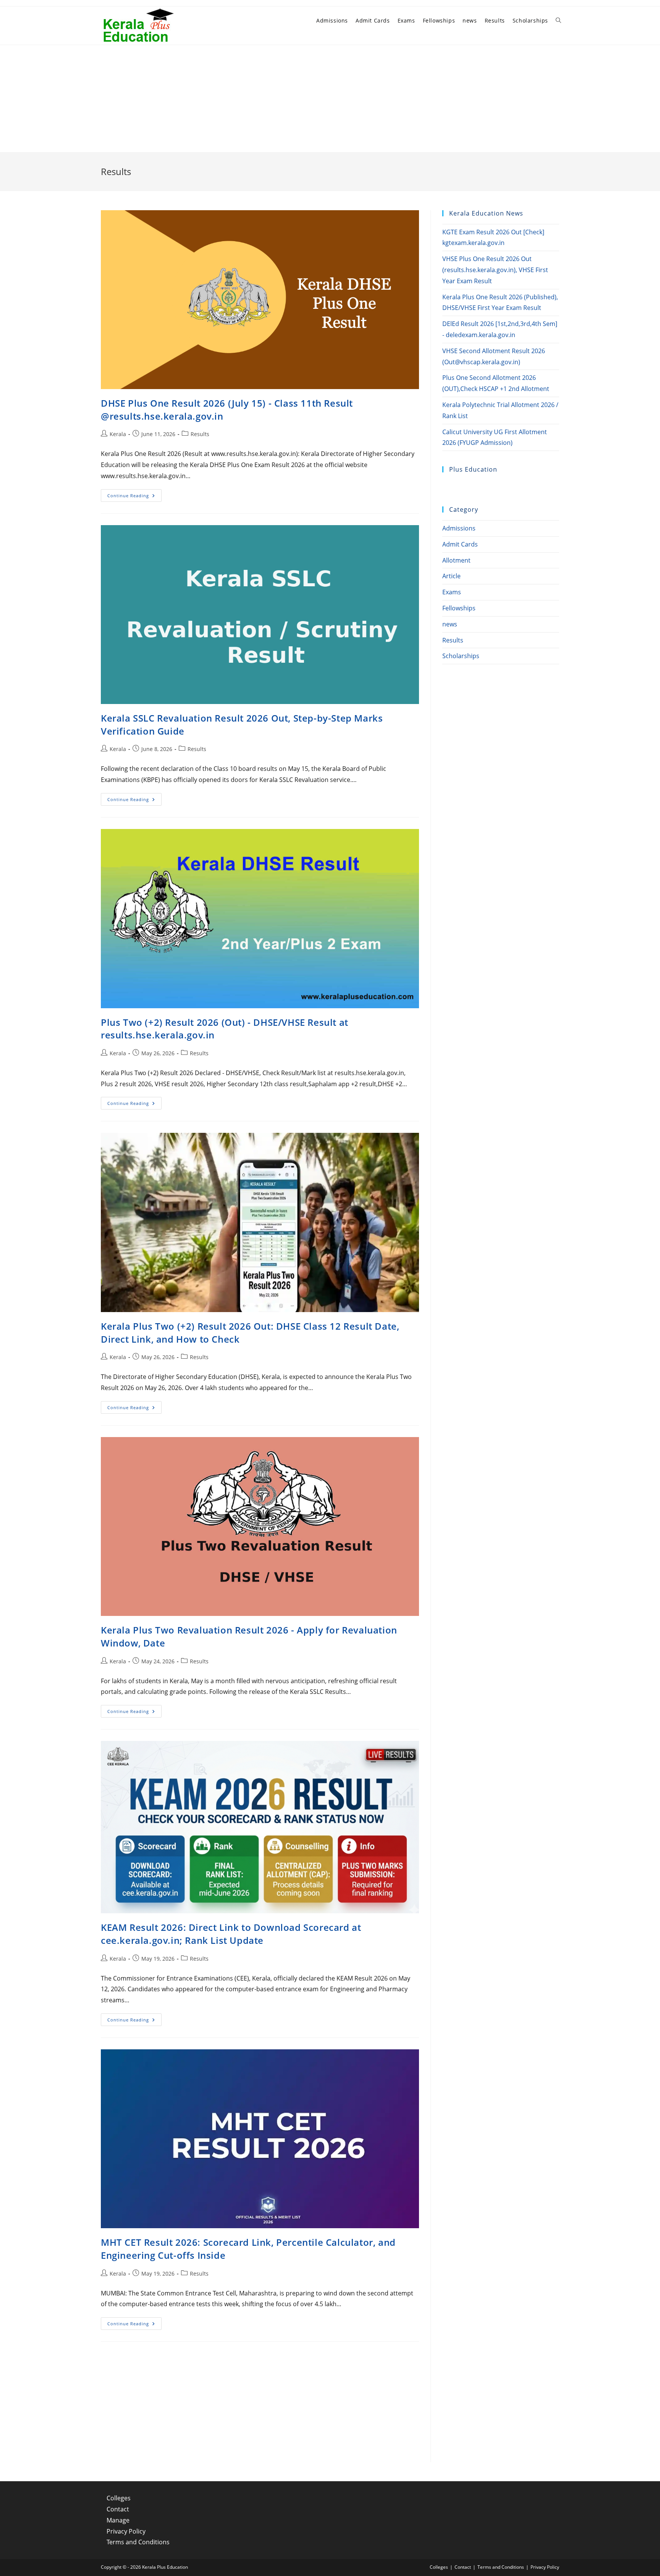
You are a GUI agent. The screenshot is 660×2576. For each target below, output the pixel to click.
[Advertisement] (330, 99)
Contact (118, 2509)
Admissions (459, 528)
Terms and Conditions (138, 2542)
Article (451, 576)
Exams (452, 592)
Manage (118, 2520)
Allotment (456, 560)
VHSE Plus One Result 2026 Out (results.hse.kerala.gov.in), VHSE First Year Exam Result (495, 270)
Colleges (119, 2498)
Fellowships (459, 608)
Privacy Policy (126, 2531)
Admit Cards (460, 544)
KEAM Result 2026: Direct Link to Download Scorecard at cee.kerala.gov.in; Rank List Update (231, 1934)
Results (200, 434)
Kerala (118, 434)
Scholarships (461, 656)
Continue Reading (134, 497)
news (450, 624)
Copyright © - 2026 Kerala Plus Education (144, 2567)
